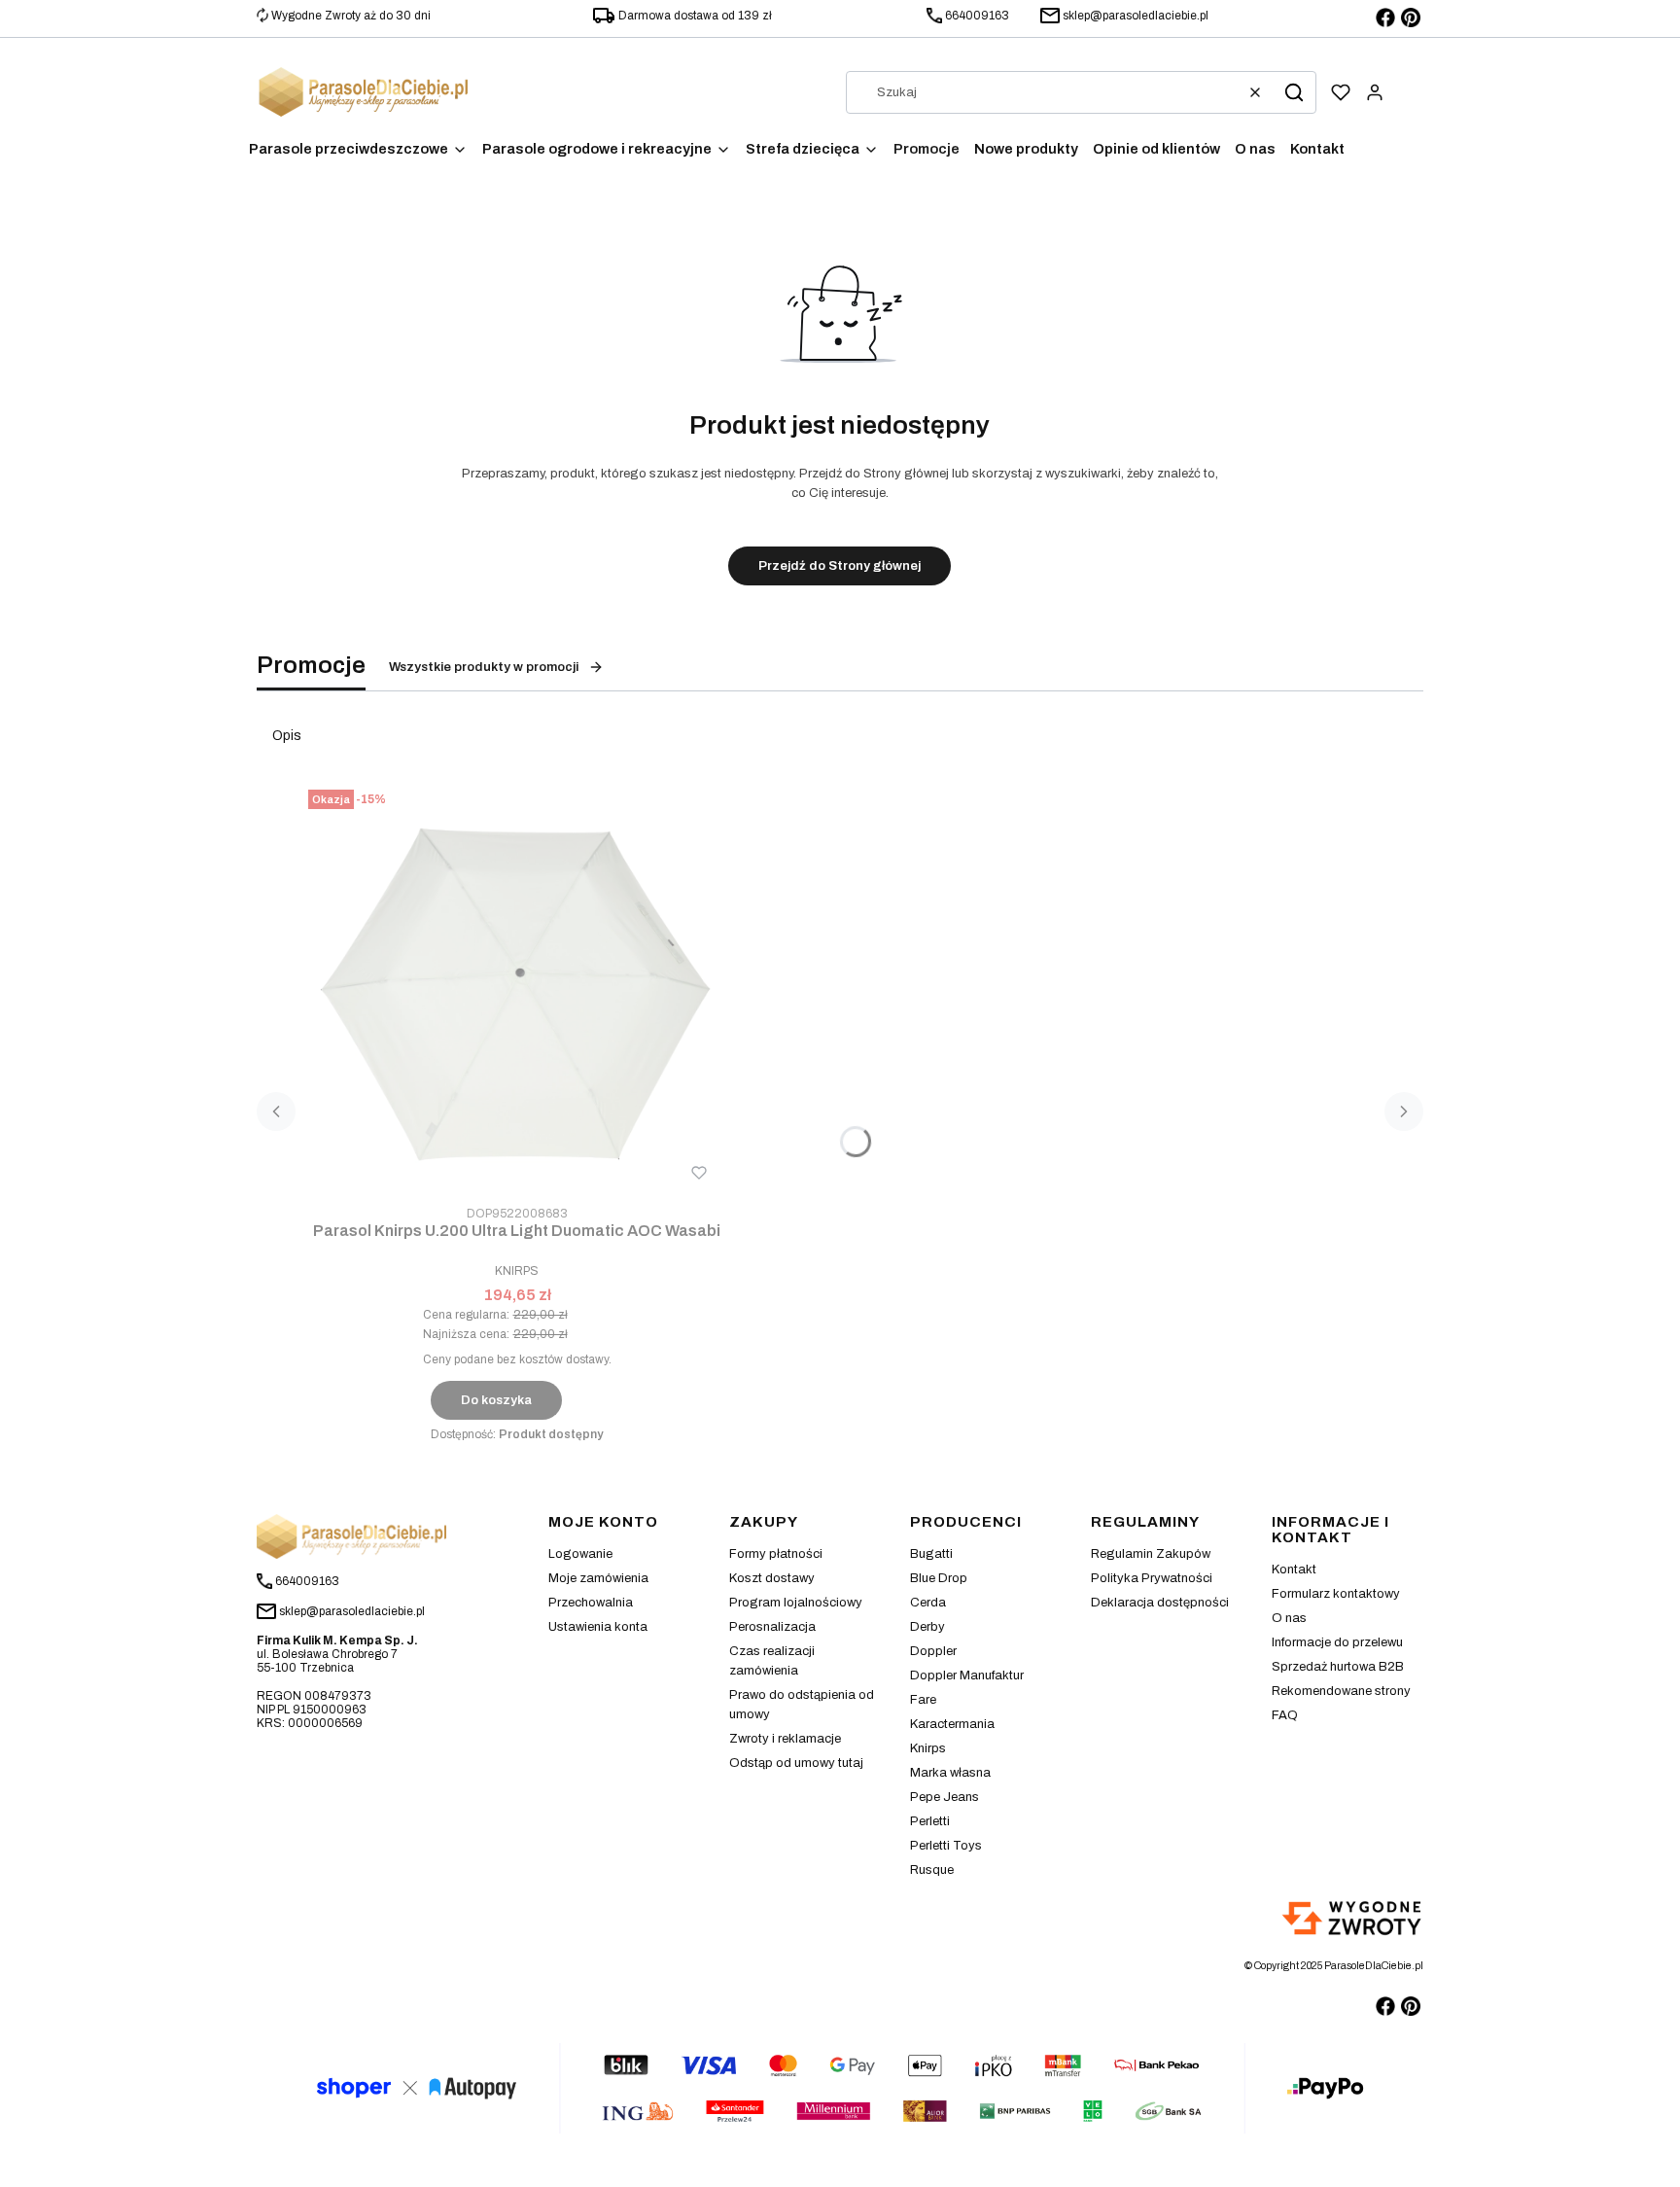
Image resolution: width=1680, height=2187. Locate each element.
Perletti (930, 1821)
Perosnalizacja (772, 1627)
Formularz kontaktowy (1336, 1594)
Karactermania (952, 1724)
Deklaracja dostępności (1160, 1603)
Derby (927, 1627)
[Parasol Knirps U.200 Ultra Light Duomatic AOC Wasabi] (517, 991)
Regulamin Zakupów (1151, 1554)
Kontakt (1294, 1570)
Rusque (932, 1870)
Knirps (928, 1748)
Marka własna (950, 1773)
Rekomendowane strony (1341, 1691)
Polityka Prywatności (1152, 1578)
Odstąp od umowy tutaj (796, 1763)
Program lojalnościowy (796, 1603)
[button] (1294, 92)
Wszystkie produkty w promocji (484, 667)
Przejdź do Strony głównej (840, 566)
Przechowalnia (591, 1603)
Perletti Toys (946, 1846)
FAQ (1285, 1715)
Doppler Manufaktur (967, 1676)
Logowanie (580, 1554)
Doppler (933, 1651)
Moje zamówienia (598, 1578)
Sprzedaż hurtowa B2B (1338, 1667)
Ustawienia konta (598, 1627)
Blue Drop (939, 1578)
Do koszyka (496, 1400)
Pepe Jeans (945, 1797)
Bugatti (931, 1554)
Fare (923, 1700)
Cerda (928, 1603)
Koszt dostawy (772, 1578)
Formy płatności (776, 1554)
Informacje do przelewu (1337, 1642)
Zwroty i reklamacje (785, 1739)
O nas (1289, 1618)
